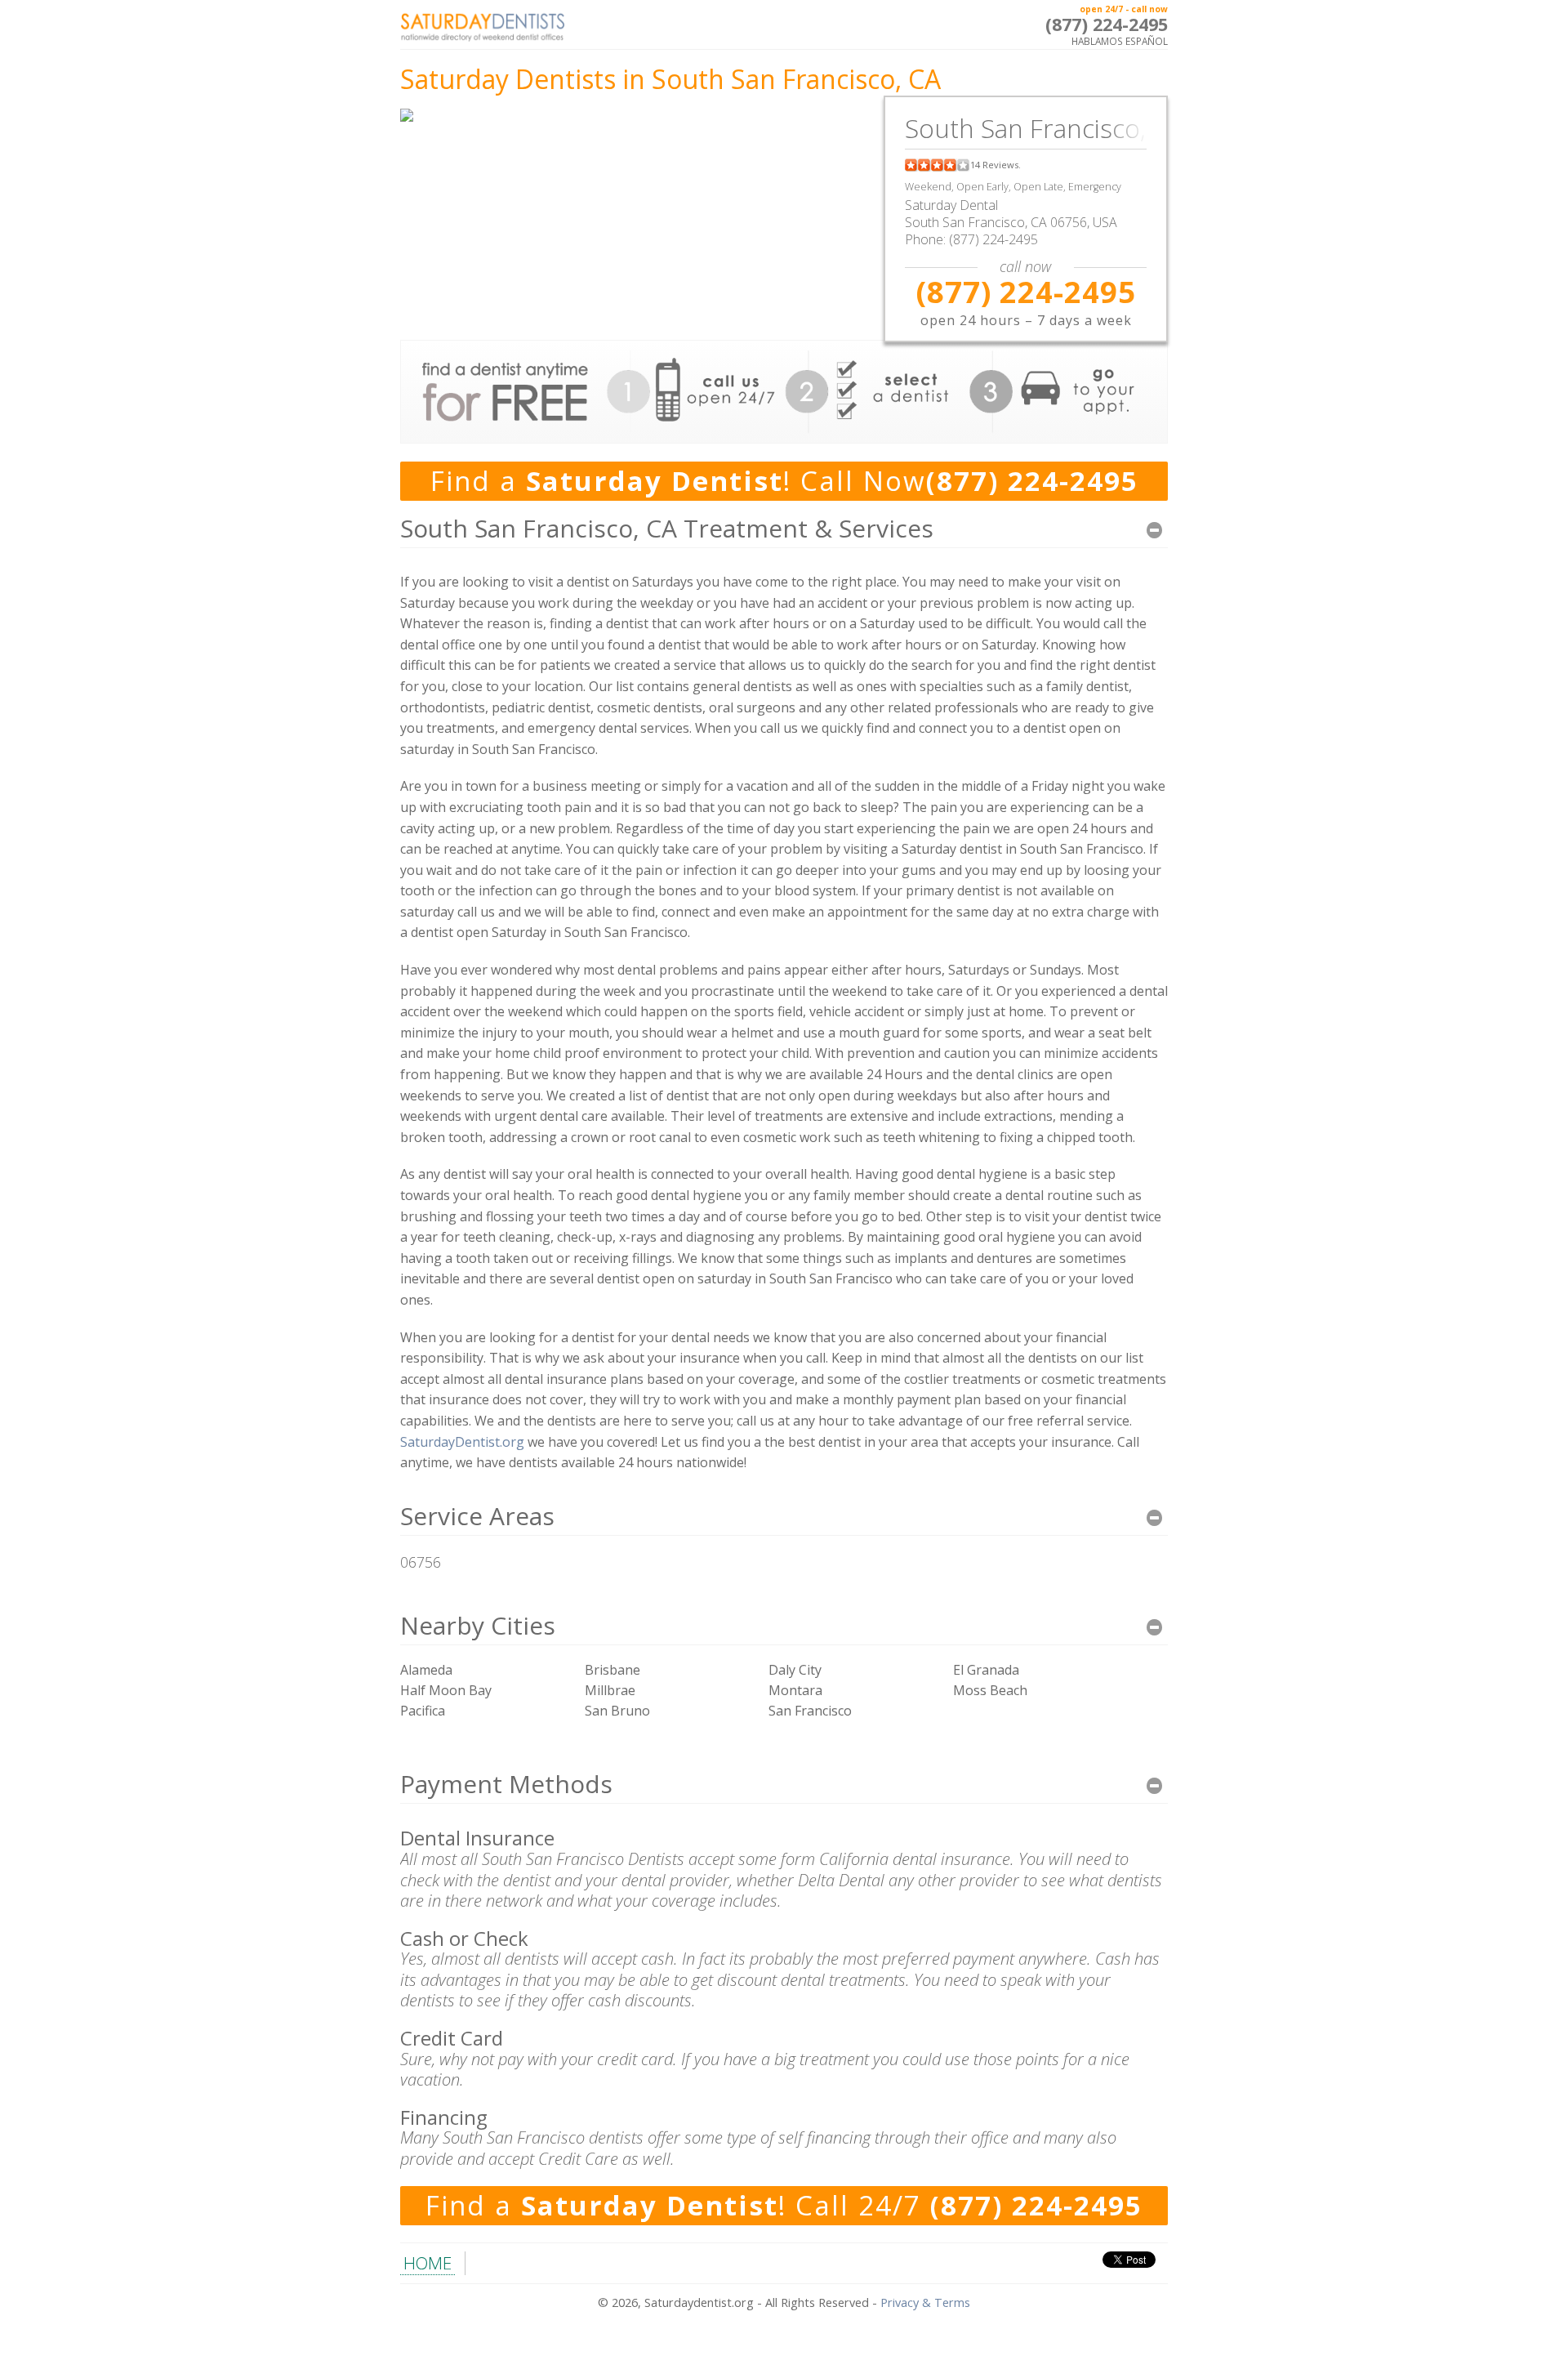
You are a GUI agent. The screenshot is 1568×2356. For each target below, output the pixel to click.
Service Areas (477, 1516)
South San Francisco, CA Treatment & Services (667, 528)
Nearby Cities (478, 1625)
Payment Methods (506, 1784)
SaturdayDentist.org (462, 1442)
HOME (428, 2263)
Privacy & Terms (925, 2302)
